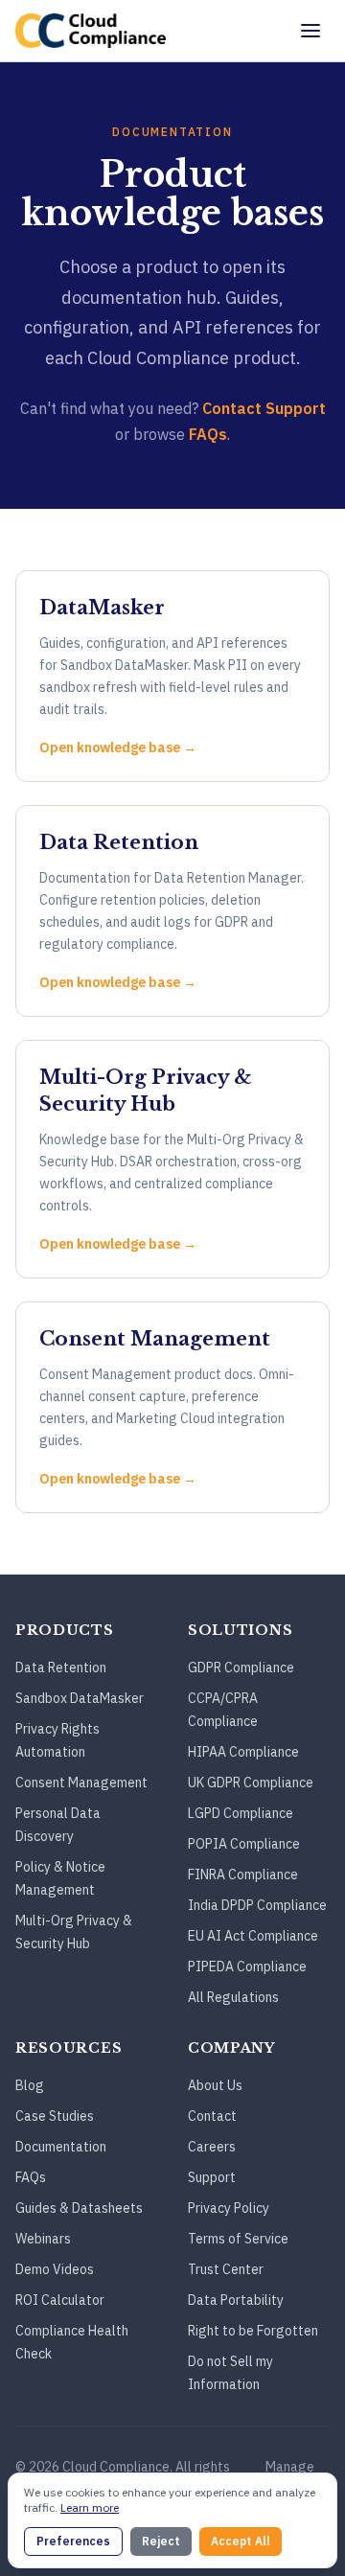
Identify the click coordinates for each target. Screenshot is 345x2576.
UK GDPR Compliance (251, 1782)
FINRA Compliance (243, 1874)
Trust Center (226, 2269)
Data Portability (236, 2300)
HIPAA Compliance (243, 1752)
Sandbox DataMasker (80, 1698)
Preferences (73, 2541)
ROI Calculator (60, 2300)
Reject (161, 2541)
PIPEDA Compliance (247, 1966)
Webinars (43, 2239)
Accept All (241, 2541)
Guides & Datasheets (79, 2208)
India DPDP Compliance (257, 1905)
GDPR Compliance (241, 1667)
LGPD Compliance (241, 1813)
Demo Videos (55, 2269)
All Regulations (233, 1997)
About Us (215, 2085)
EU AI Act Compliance (253, 1936)
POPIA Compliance (244, 1844)
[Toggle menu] (310, 31)
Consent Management (81, 1782)
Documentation (61, 2147)
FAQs (208, 434)
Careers (212, 2147)
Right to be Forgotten (253, 2331)
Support (212, 2177)
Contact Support (264, 408)
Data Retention (61, 1667)
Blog (30, 2085)
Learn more (90, 2507)
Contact (212, 2116)
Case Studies (55, 2116)
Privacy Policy (229, 2208)
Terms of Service (238, 2239)
